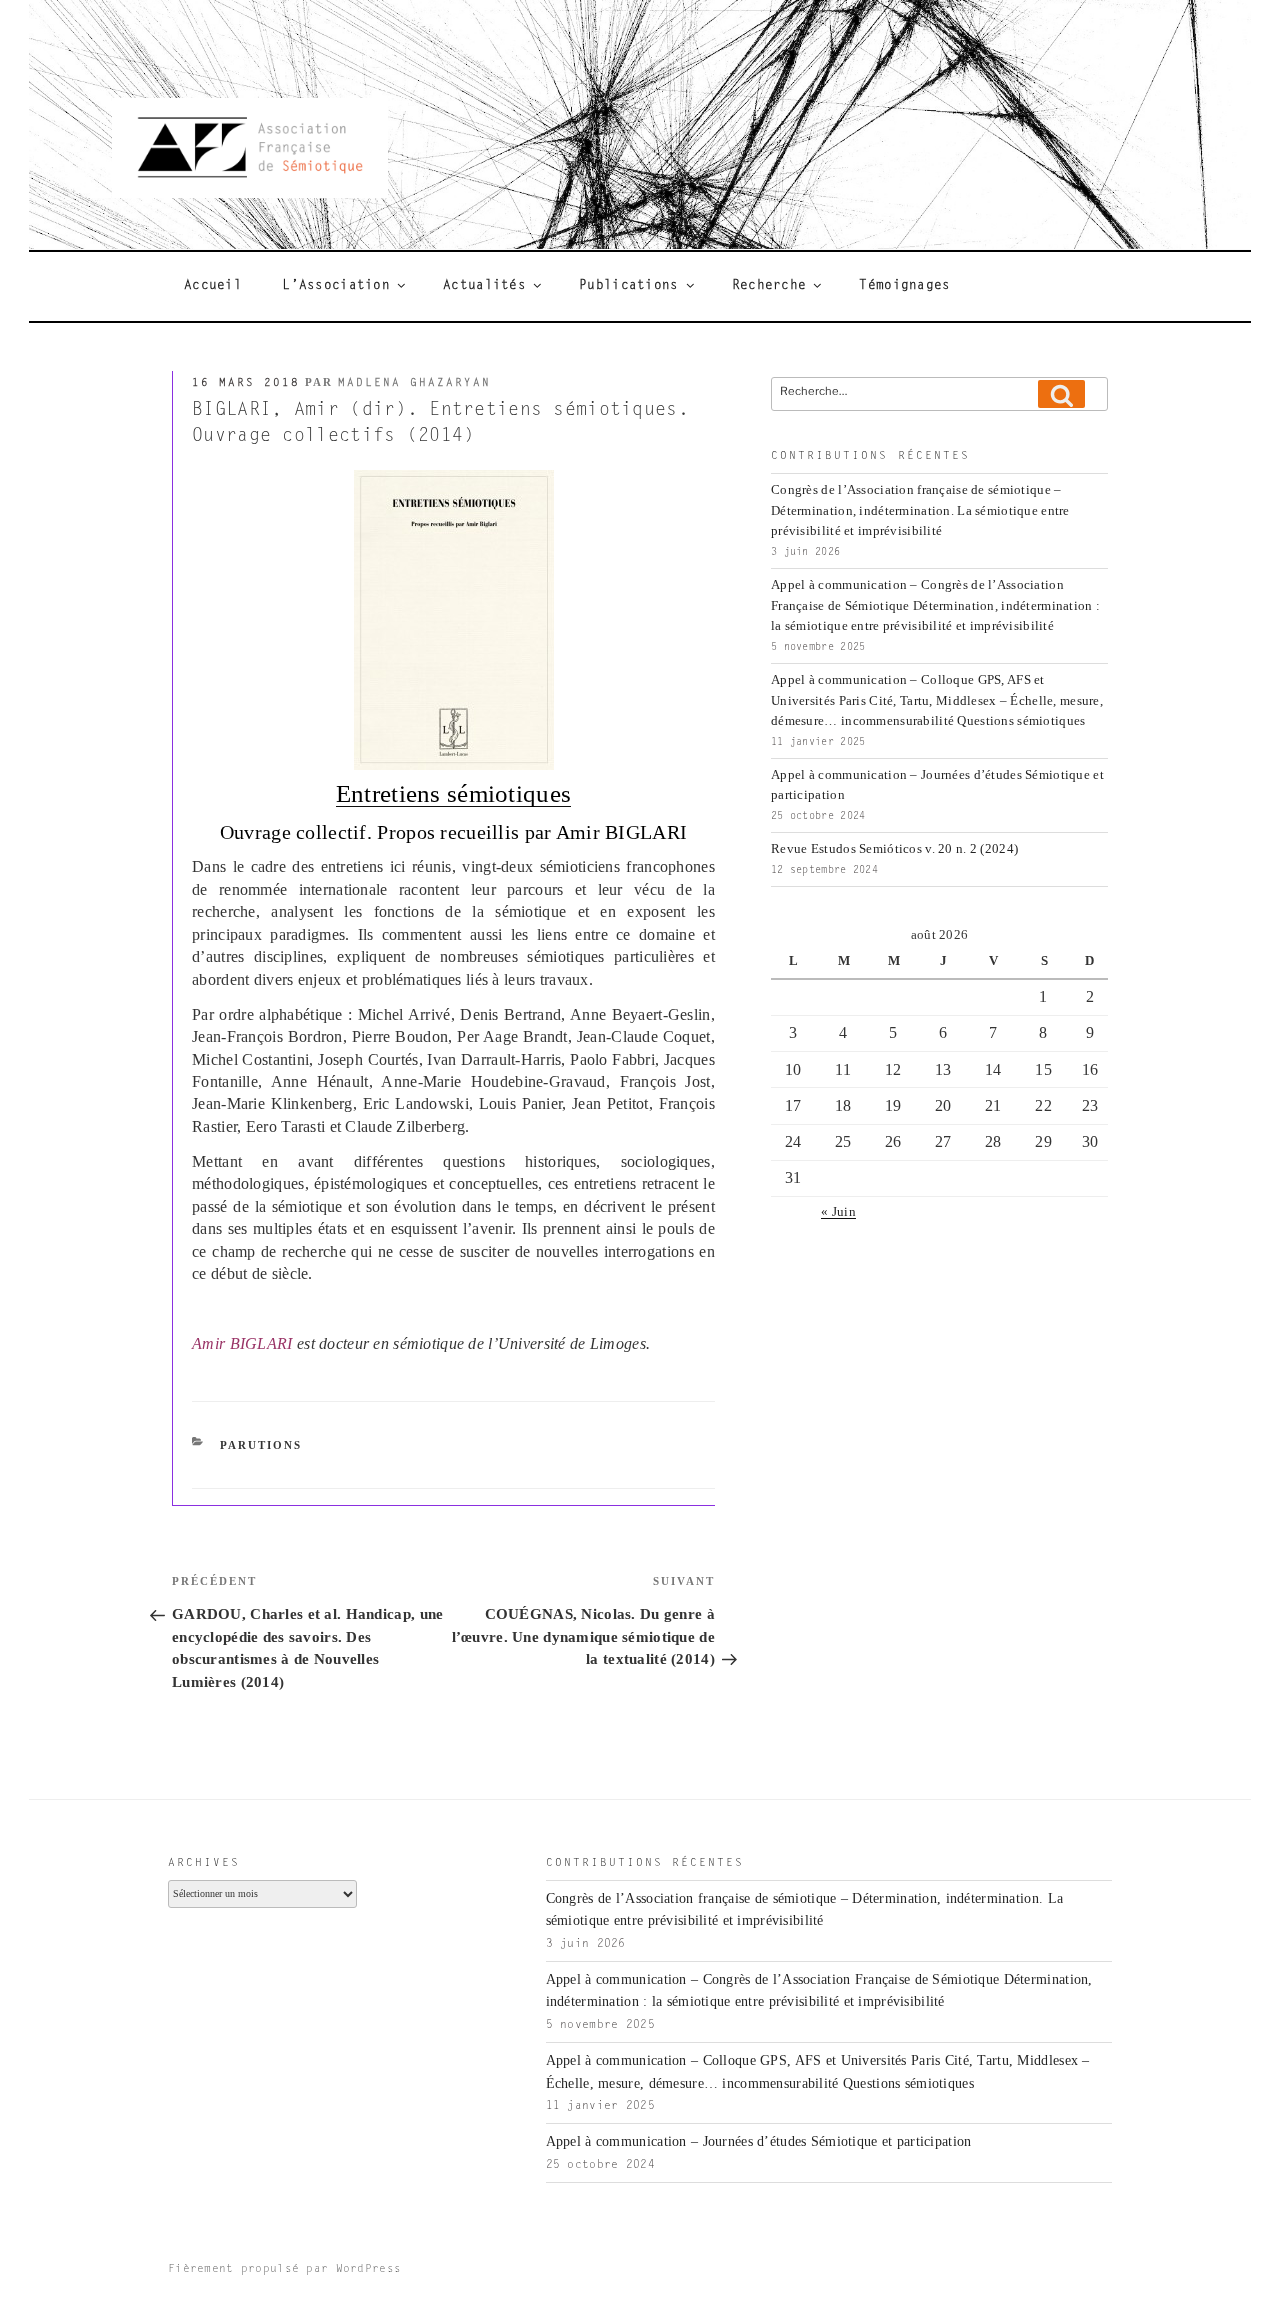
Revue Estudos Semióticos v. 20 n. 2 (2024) (894, 849)
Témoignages (904, 286)
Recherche (769, 286)
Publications (628, 286)
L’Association (336, 286)
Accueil (213, 286)
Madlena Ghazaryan (414, 383)
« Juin (838, 1212)
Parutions (261, 1445)
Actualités (484, 286)
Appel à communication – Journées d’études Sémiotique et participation (759, 2141)
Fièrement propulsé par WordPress (284, 2269)
